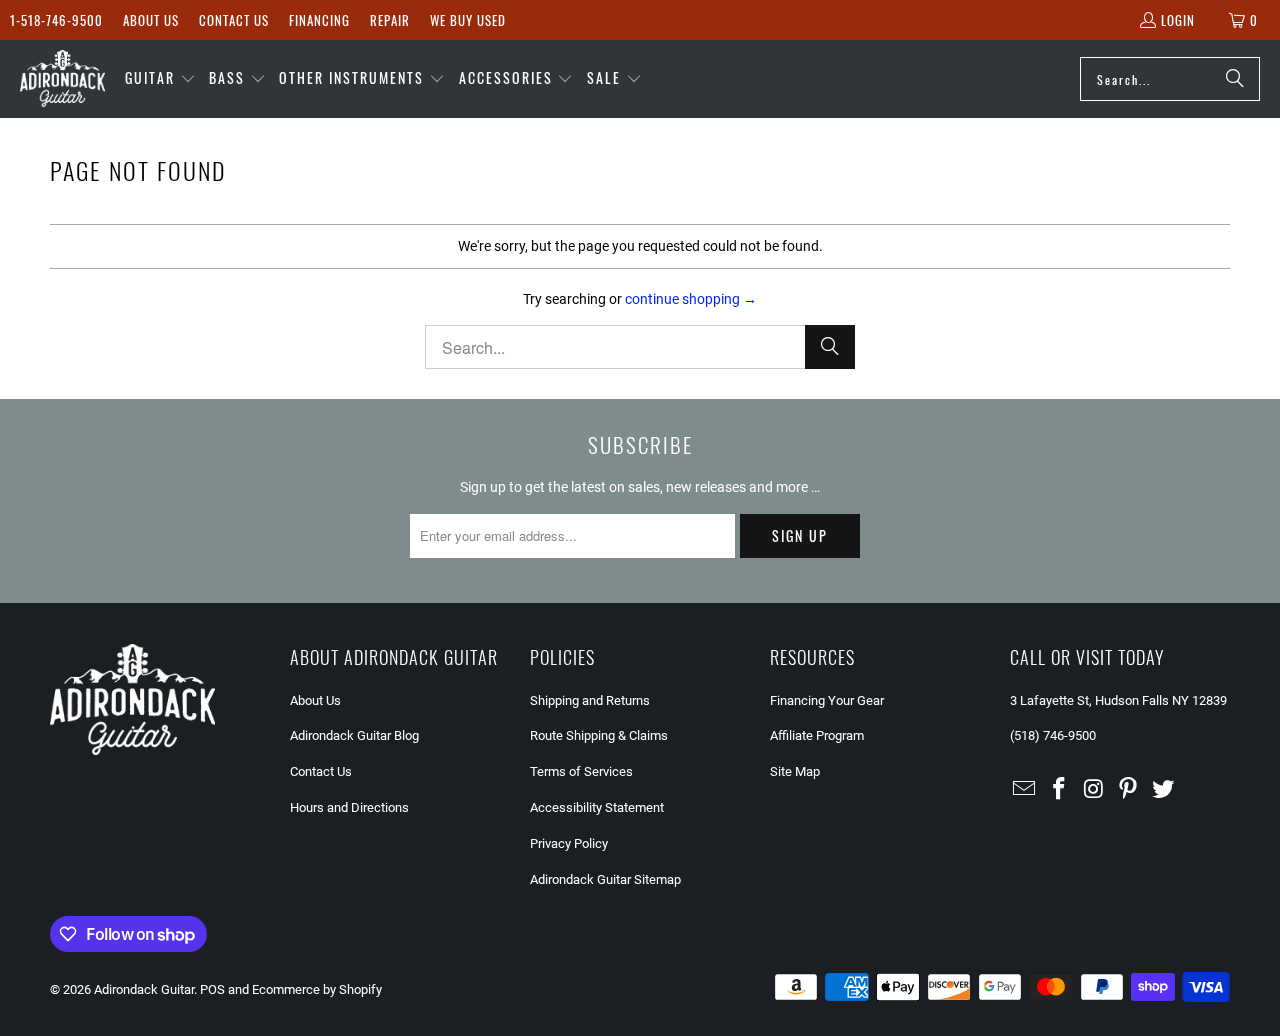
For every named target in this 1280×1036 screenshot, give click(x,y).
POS (212, 989)
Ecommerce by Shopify (317, 989)
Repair (390, 20)
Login (1178, 20)
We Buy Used (468, 20)
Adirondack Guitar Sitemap (605, 879)
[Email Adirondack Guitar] (1025, 790)
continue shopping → (691, 299)
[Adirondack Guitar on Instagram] (1094, 790)
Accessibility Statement (597, 807)
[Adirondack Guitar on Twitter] (1164, 790)
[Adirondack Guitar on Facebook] (1060, 790)
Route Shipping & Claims (599, 735)
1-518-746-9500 (56, 20)
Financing (319, 20)
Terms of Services (581, 771)
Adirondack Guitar (144, 989)
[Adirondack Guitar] (62, 79)
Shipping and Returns (590, 700)
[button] (160, 79)
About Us (151, 20)
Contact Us (234, 20)
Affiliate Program (817, 735)
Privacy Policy (569, 843)
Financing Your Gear (827, 700)
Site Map (795, 771)
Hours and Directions (349, 807)
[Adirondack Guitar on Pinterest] (1129, 790)
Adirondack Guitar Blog (354, 735)
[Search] (1235, 79)
